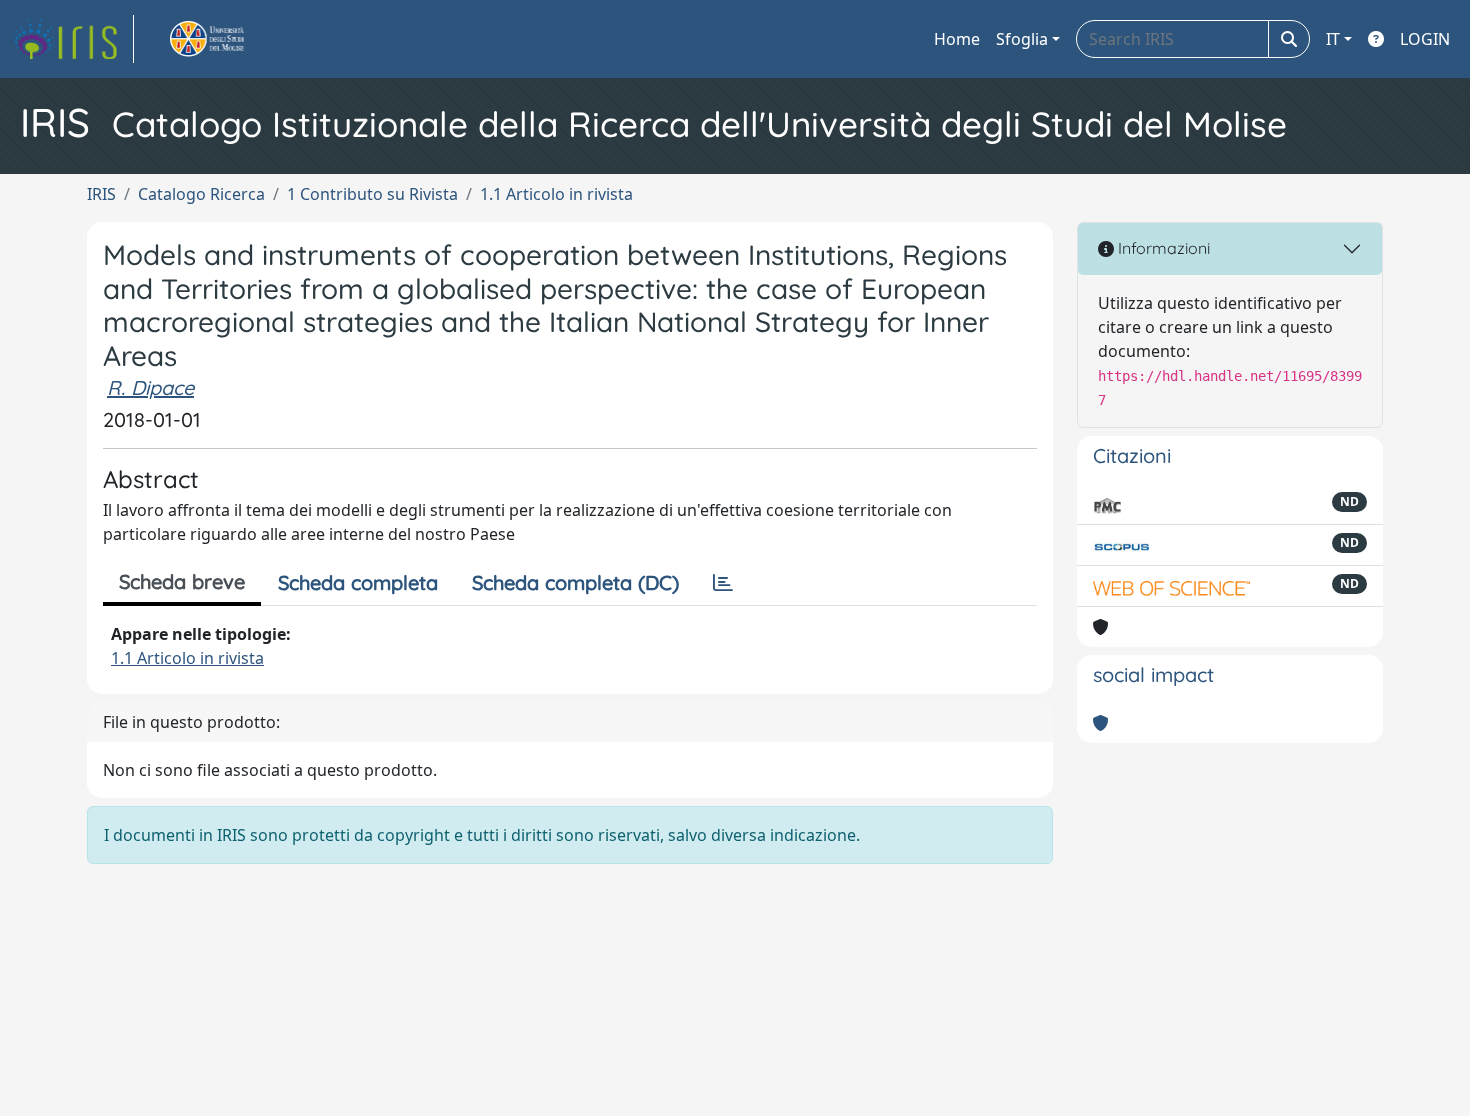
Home (957, 39)
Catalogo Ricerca (201, 194)
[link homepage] (73, 39)
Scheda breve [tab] (182, 581)
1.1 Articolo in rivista (556, 194)
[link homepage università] (230, 39)
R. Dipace (150, 387)
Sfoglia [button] (1022, 39)
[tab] (723, 583)
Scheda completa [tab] (358, 582)
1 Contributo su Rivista (372, 194)
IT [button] (1333, 39)
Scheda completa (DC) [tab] (575, 582)
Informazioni (1162, 248)
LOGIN (1425, 39)
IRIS (101, 194)
